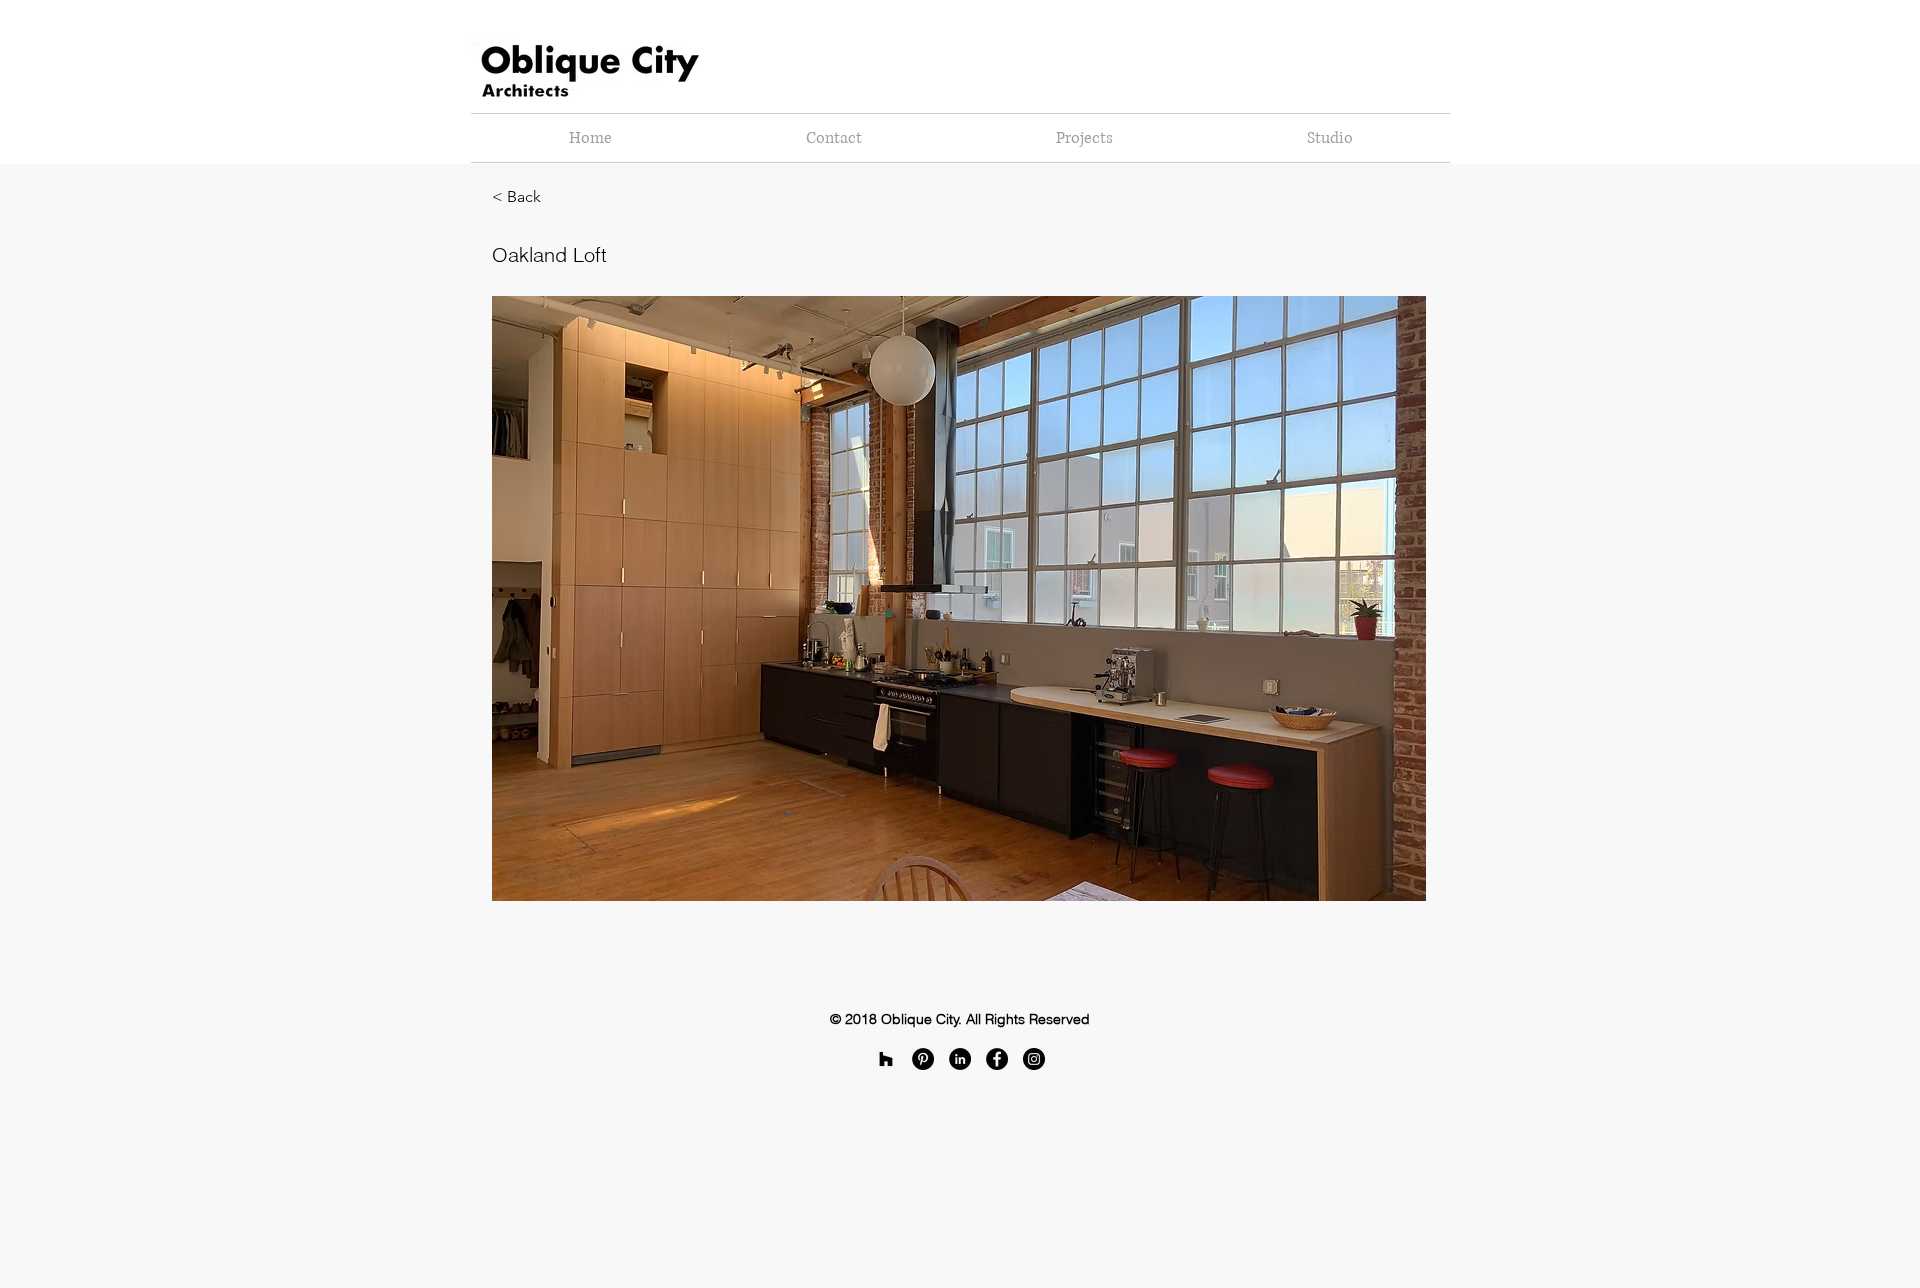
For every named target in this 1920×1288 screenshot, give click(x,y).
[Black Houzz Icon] (886, 1059)
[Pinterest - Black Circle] (923, 1059)
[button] (558, 197)
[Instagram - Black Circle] (1034, 1059)
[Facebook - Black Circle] (997, 1059)
